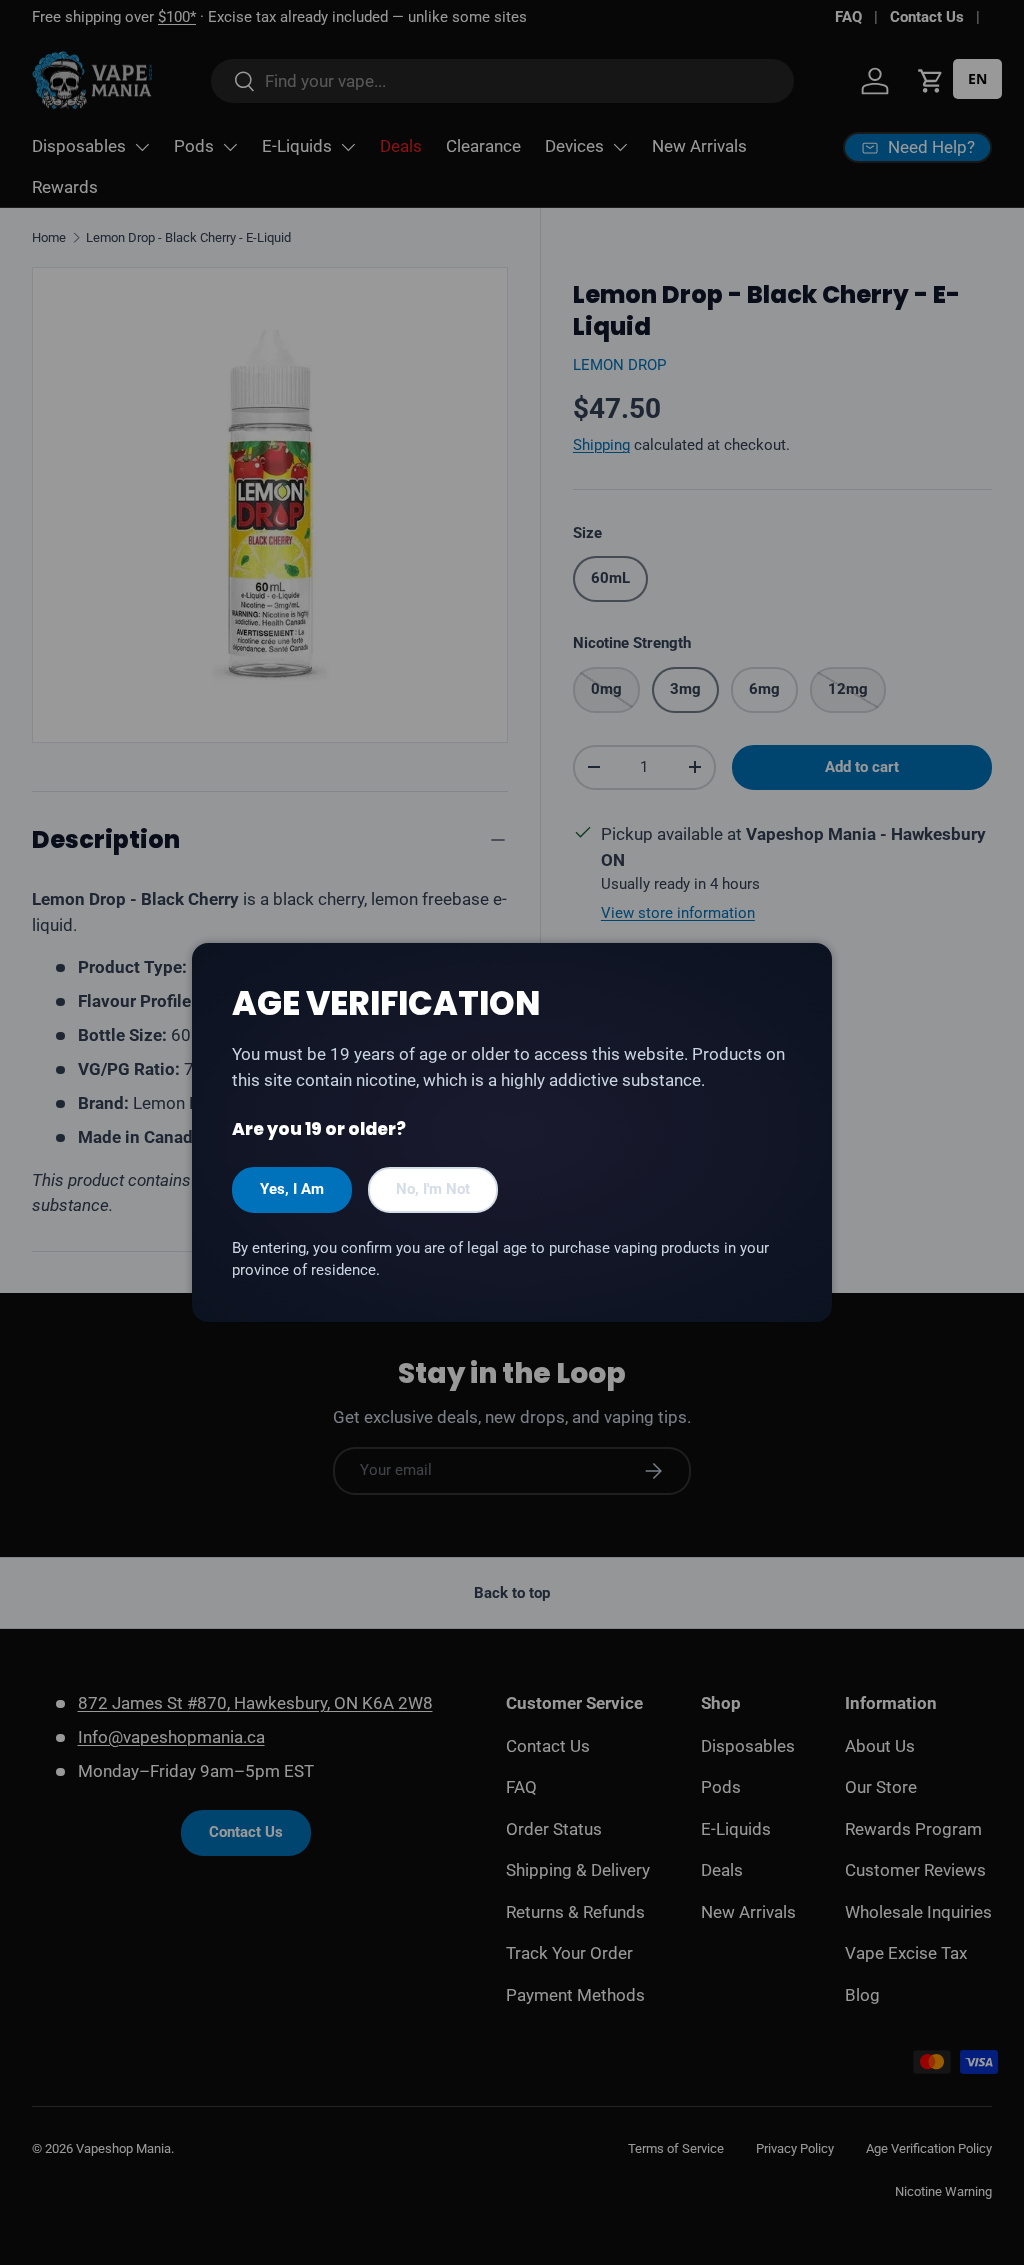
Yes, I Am (292, 1189)
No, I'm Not (433, 1189)
